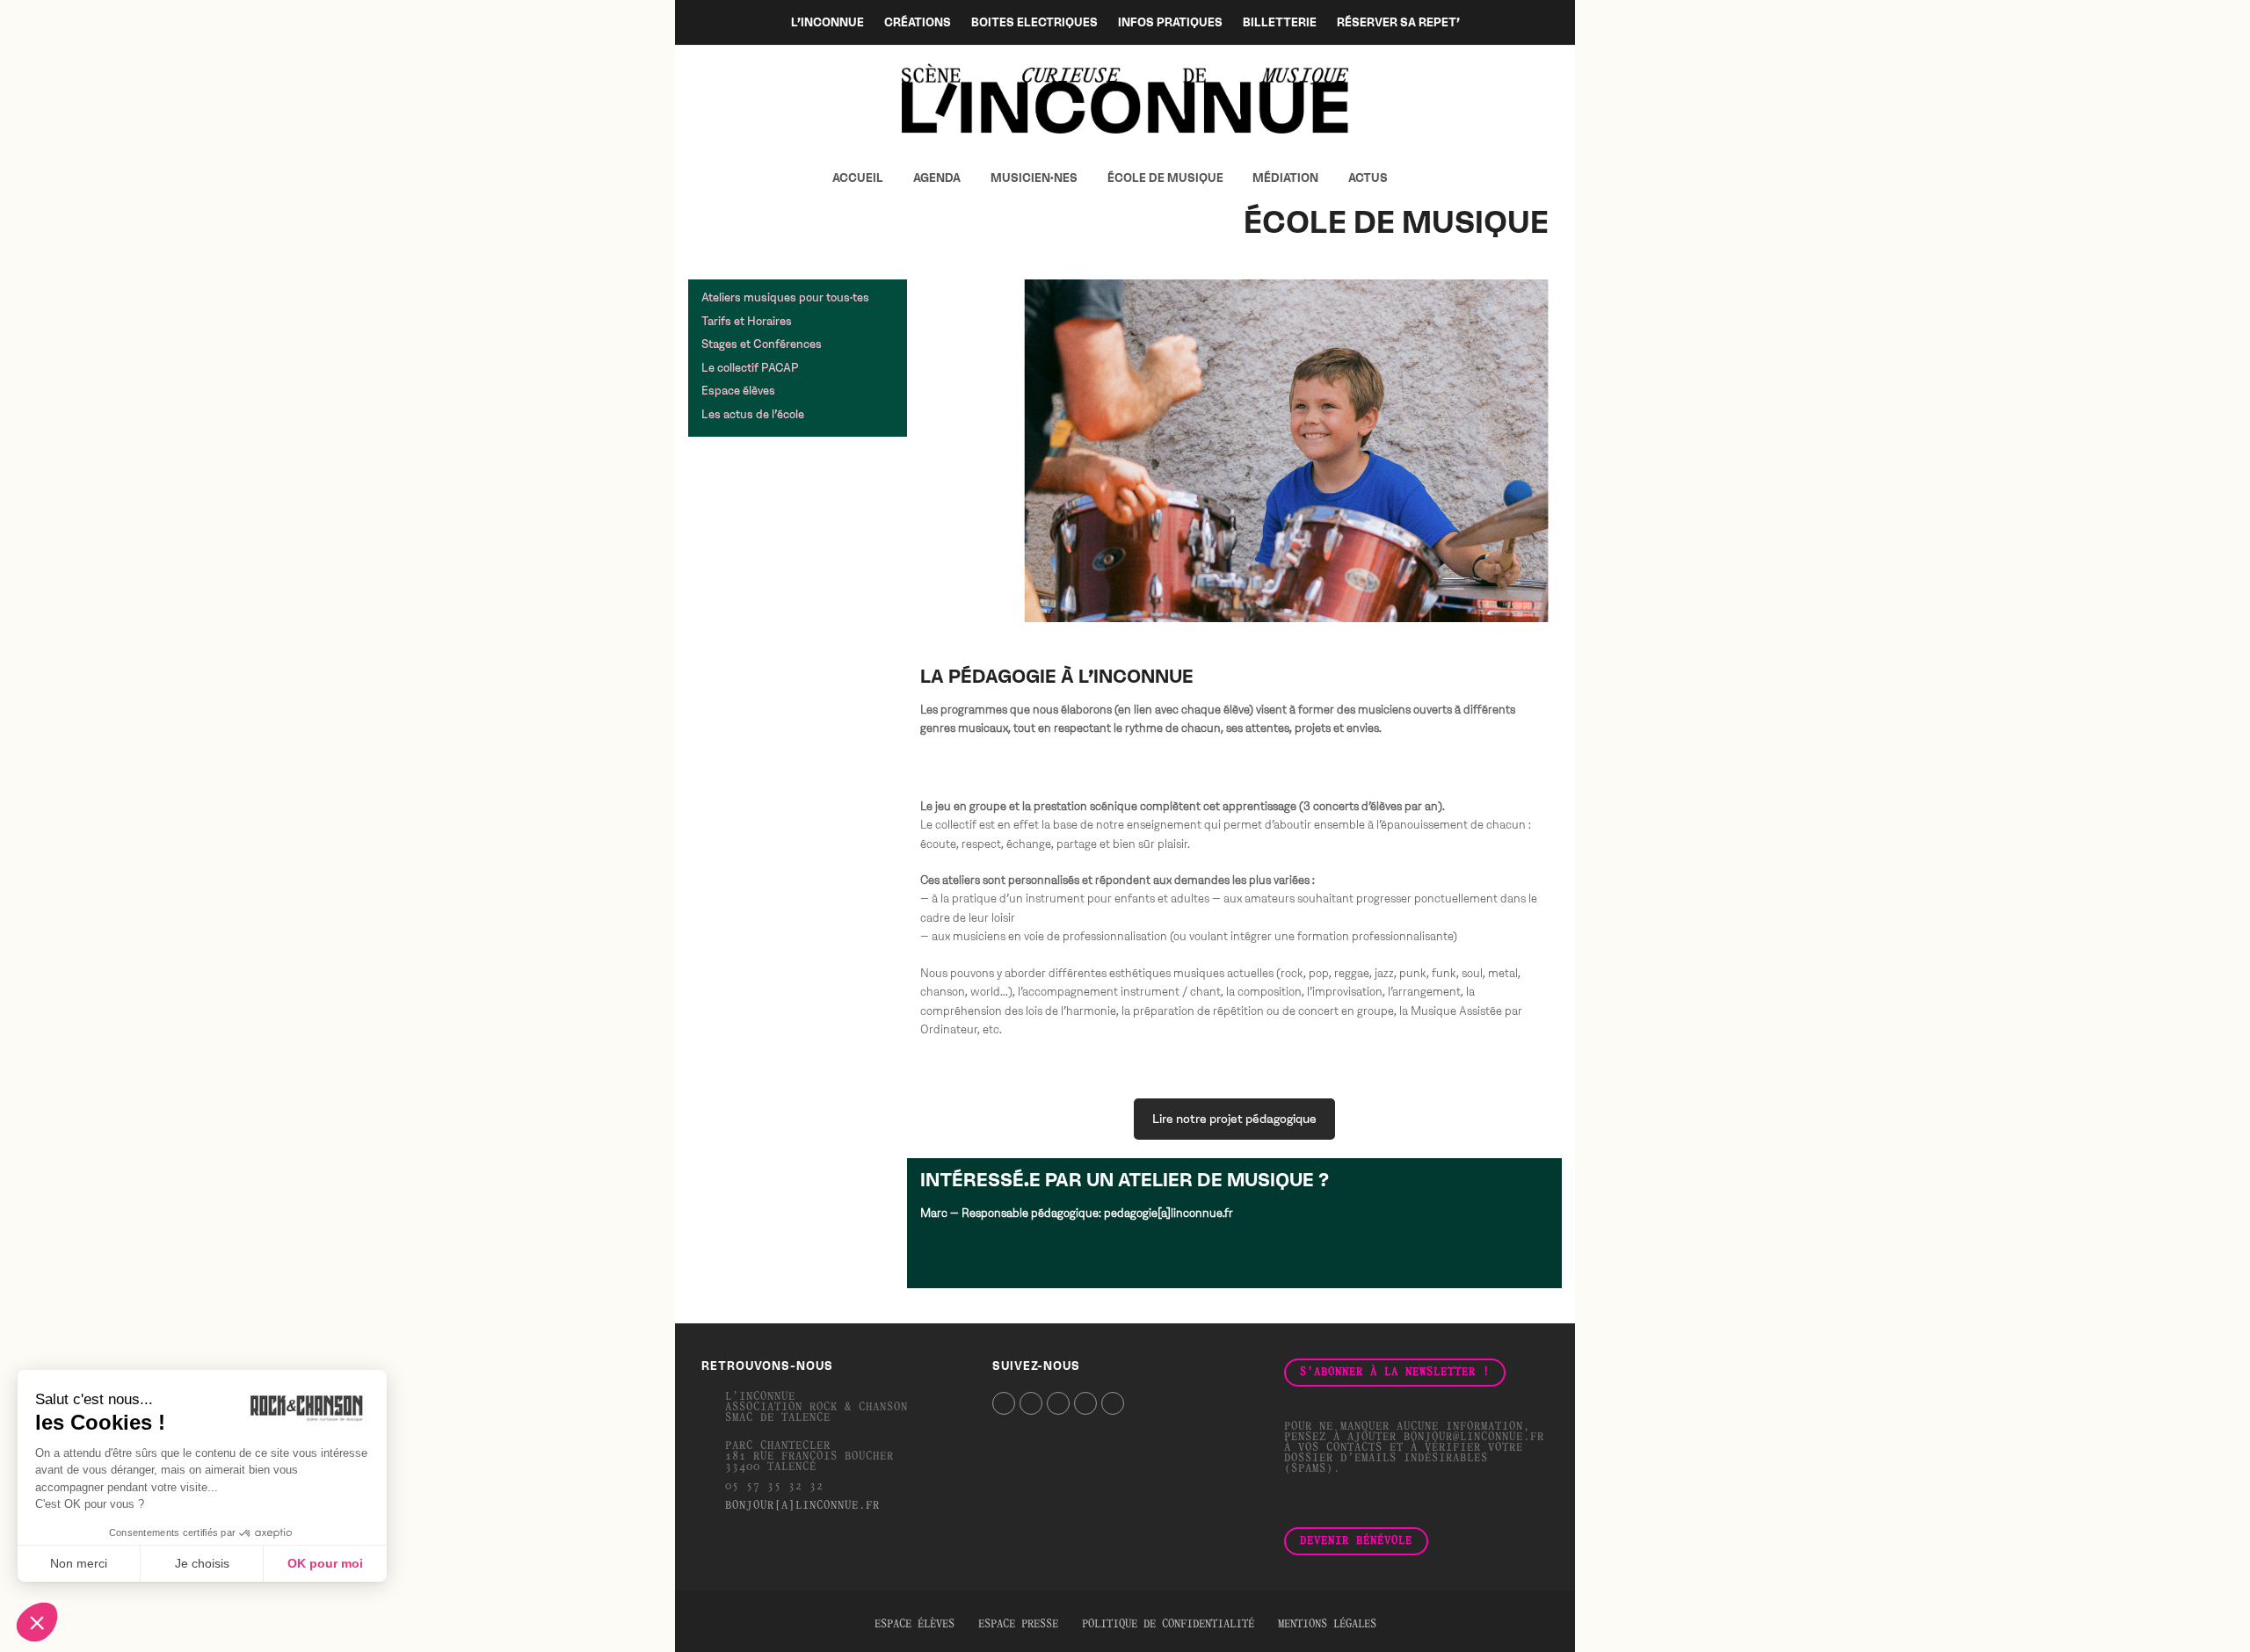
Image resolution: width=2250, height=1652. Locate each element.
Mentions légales (1327, 1625)
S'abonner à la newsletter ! (1395, 1373)
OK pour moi (325, 1563)
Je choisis (202, 1563)
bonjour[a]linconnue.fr (802, 1506)
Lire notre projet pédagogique (1234, 1119)
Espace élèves (915, 1625)
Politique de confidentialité (1168, 1625)
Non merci (79, 1563)
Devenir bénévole (1356, 1541)
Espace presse (1018, 1625)
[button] (1417, 178)
